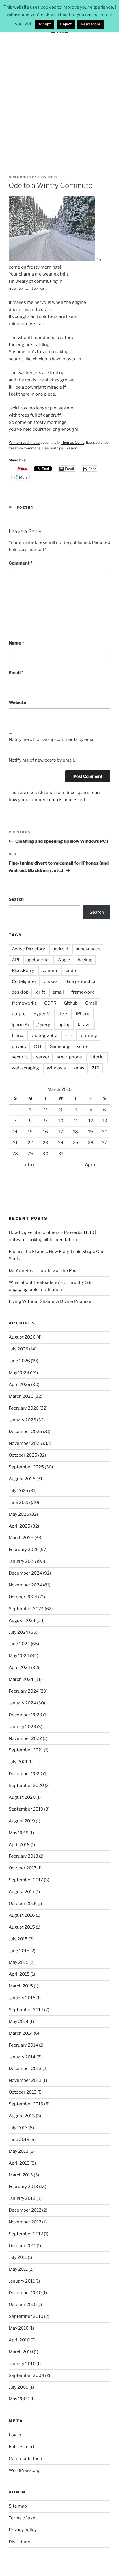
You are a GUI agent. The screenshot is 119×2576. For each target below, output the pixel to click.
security (20, 1057)
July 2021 (18, 1762)
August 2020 (22, 1797)
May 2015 (19, 1962)
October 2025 (23, 1455)
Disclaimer (20, 2542)
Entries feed (21, 2447)
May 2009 (19, 2399)
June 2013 (19, 2140)
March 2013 (21, 2175)
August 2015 (22, 1927)
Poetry (25, 507)
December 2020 (25, 1774)
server (43, 1057)
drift (41, 992)
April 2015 (19, 1974)
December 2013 (25, 2069)
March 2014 (21, 2033)
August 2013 (22, 2116)
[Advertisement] (59, 102)
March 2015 (21, 1986)
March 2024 (21, 1679)
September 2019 (26, 1809)
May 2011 (18, 2269)
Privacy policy (23, 2530)
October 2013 (23, 2092)
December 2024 (25, 1573)
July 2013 (18, 2128)
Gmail (91, 1003)
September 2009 (26, 2375)
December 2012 (25, 2210)
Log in (15, 2435)
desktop (20, 992)
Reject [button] (66, 24)
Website (17, 702)
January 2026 (22, 1420)
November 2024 (25, 1585)
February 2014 (23, 2045)
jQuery (43, 1025)
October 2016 (23, 1904)
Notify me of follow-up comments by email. (53, 739)
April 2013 (19, 2163)
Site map (18, 2506)
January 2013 (22, 2198)
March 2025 (21, 1538)
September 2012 (26, 2234)
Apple (64, 960)
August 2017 (22, 1892)
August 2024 (22, 1620)
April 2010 (19, 2340)
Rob (53, 177)
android (60, 949)
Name (16, 643)
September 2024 (26, 1609)
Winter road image (24, 442)
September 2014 (26, 2010)
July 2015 (18, 1939)
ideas (63, 1014)
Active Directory (28, 949)
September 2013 (26, 2104)
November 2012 (25, 2222)
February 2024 (24, 1691)
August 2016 (22, 1915)
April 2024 (19, 1668)
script (83, 1046)
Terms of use (22, 2518)
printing (89, 1035)
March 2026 (21, 1396)
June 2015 (19, 1951)
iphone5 (20, 1025)
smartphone (69, 1057)
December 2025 (25, 1432)
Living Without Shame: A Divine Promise (50, 1301)
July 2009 (19, 2387)
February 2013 (23, 2187)
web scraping (25, 1068)
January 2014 (22, 2057)
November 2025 (25, 1443)
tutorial (97, 1057)
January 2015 (22, 1998)
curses (51, 981)
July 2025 (18, 1491)
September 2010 (26, 2316)
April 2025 (19, 1526)
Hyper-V (42, 1014)
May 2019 (19, 1833)
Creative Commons (24, 448)
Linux (17, 1035)
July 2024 (18, 1632)
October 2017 (23, 1868)
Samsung (60, 1046)
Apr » (90, 1165)
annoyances (88, 949)
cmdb (70, 971)
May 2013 (19, 2151)
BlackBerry (23, 971)
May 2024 (19, 1656)
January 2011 (22, 2281)
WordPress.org (24, 2470)
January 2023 (22, 1727)
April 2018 (19, 1845)
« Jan (29, 1165)
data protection (81, 981)
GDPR (50, 1003)
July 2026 (18, 1349)
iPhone (83, 1014)
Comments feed (25, 2459)
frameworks (24, 1003)
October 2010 (23, 2305)
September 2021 (26, 1750)
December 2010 (25, 2293)
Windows (56, 1068)
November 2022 (25, 1738)
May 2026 (19, 1373)
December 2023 (25, 1715)
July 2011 (18, 2257)
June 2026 (19, 1361)
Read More (91, 24)
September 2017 (26, 1880)
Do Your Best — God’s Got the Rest (43, 1271)
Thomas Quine (72, 442)
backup (85, 960)
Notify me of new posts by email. (42, 760)
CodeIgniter (24, 981)
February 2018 (23, 1856)
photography (44, 1035)
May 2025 (19, 1514)
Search (16, 899)
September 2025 (26, 1467)
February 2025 (24, 1550)
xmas (79, 1068)
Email (16, 673)
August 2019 (22, 1821)
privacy (19, 1046)
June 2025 (19, 1502)
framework (83, 992)
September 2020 (26, 1786)
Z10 (96, 1068)
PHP (69, 1035)
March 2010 (21, 2352)
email (58, 992)
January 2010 (22, 2364)
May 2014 (19, 2022)
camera (49, 971)
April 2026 (19, 1385)
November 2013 (25, 2080)
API (15, 960)
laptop (64, 1025)
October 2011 (22, 2246)
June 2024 (19, 1644)
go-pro (19, 1014)
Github (71, 1003)
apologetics (39, 960)
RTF (38, 1046)
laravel (85, 1025)
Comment (21, 563)
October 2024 (23, 1597)
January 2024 (22, 1703)
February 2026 (24, 1408)
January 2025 (22, 1561)
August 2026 (22, 1337)
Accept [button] (45, 24)
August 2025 (22, 1479)
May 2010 (19, 2328)
